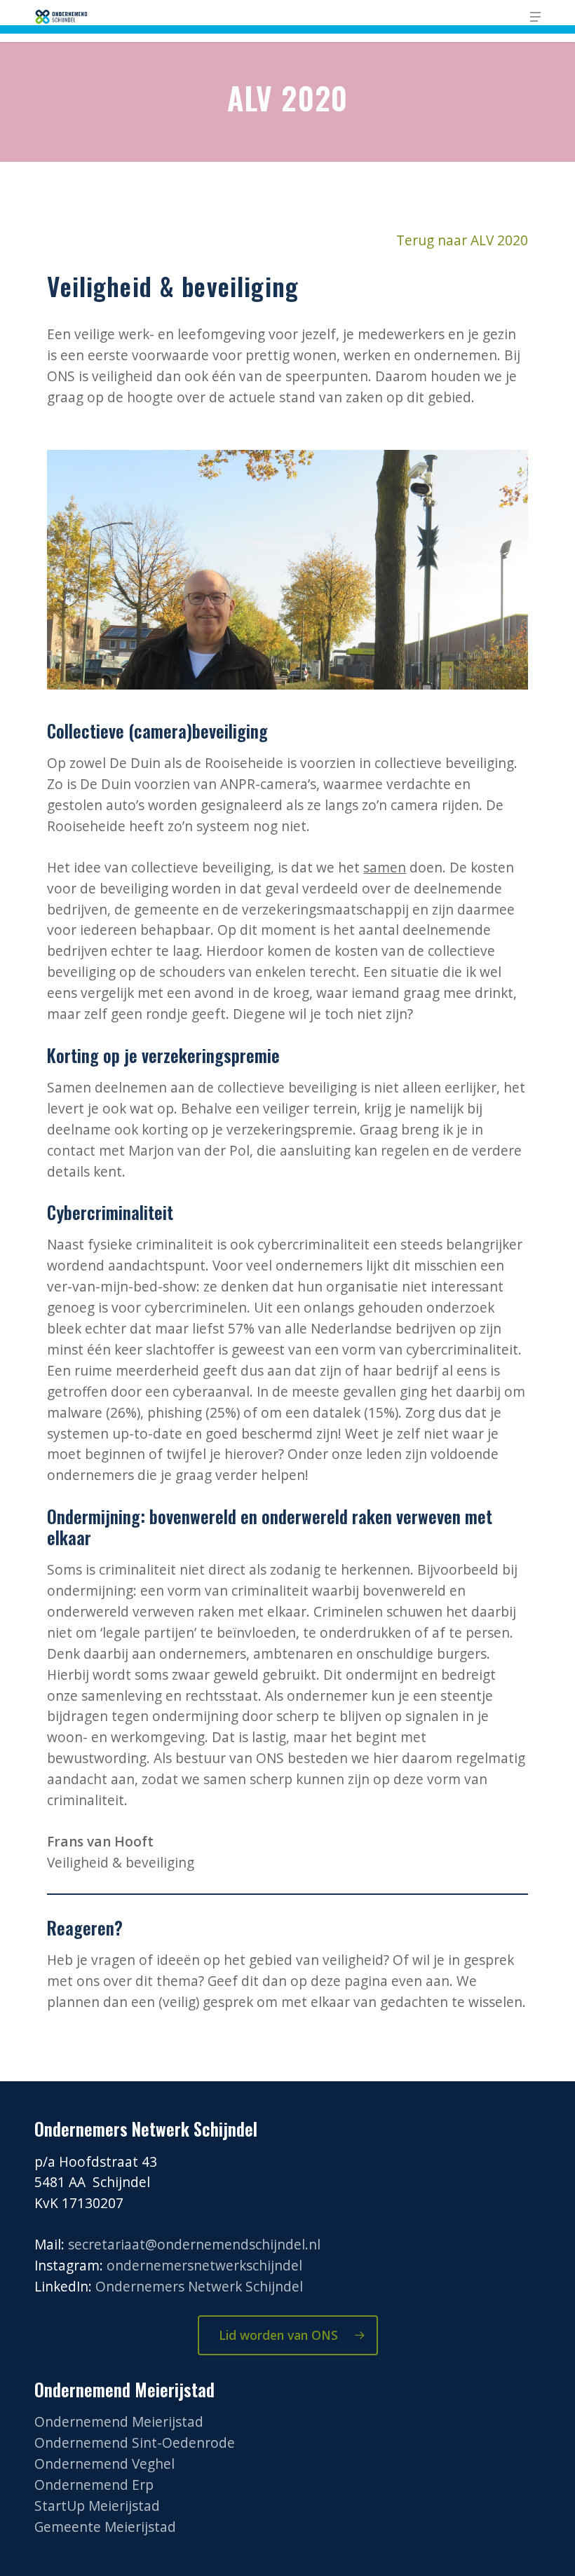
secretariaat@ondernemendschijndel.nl (194, 2245)
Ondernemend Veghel (104, 2464)
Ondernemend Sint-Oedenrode (135, 2443)
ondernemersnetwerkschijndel (204, 2266)
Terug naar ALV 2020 (462, 240)
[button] (535, 17)
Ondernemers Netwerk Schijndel (199, 2287)
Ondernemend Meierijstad (119, 2422)
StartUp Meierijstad (97, 2506)
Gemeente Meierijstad (105, 2527)
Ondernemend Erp (94, 2485)
